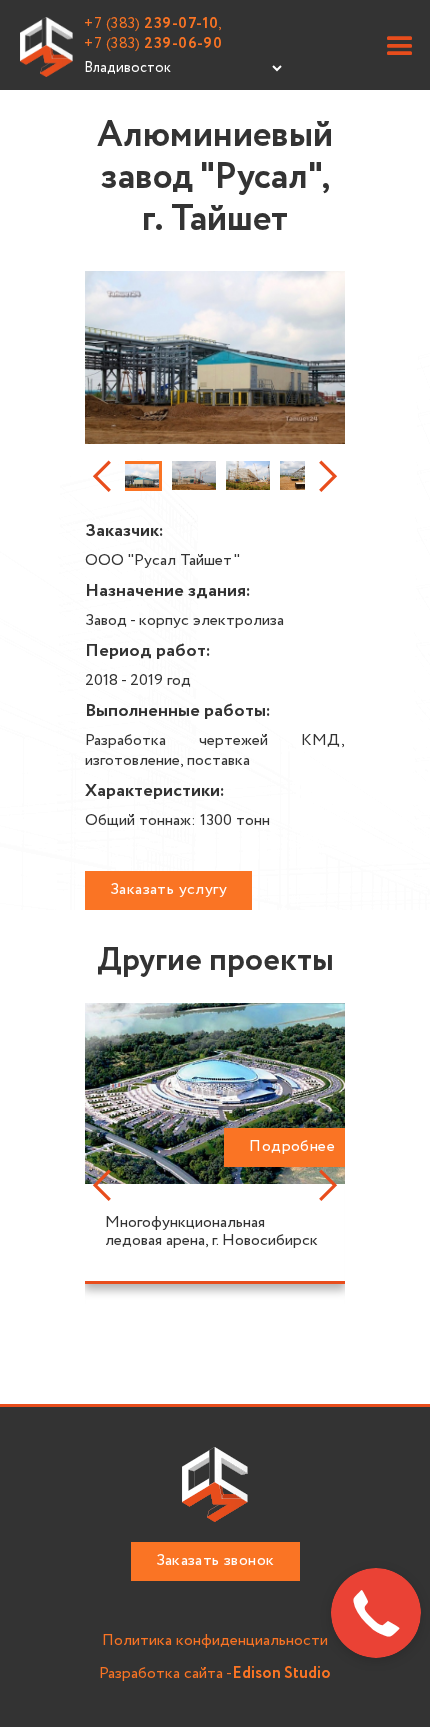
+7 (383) (153, 44)
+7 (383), (153, 24)
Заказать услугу (168, 889)
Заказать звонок (215, 1560)
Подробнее (292, 1146)
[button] (400, 47)
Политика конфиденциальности (215, 1641)
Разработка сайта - (215, 1674)
